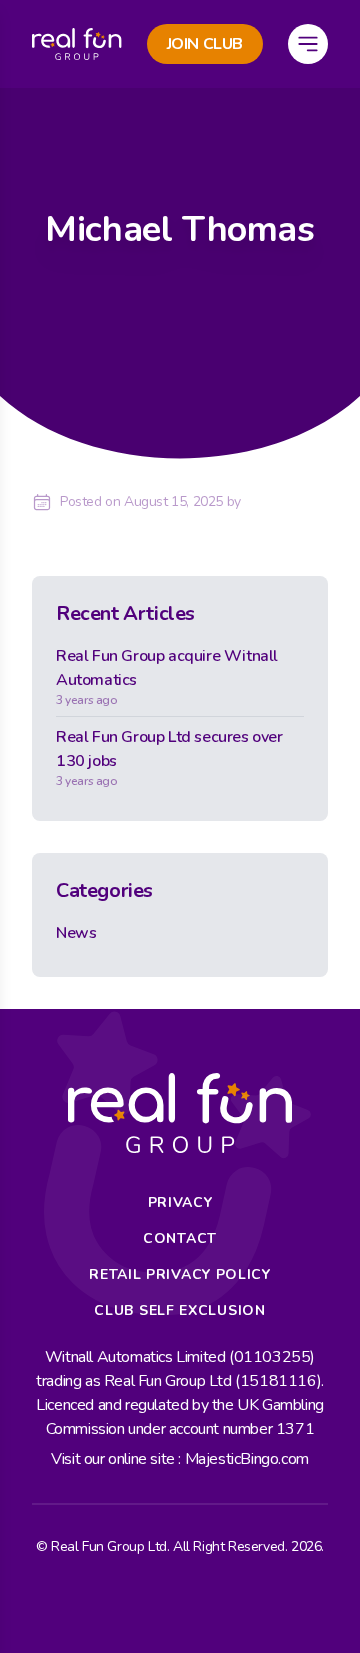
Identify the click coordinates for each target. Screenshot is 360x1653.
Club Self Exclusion (179, 1310)
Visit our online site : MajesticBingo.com (180, 1459)
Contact (180, 1238)
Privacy (180, 1202)
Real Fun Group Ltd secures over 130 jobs (169, 757)
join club (205, 44)
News (76, 933)
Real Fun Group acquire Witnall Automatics (167, 676)
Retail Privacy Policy (180, 1274)
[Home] (77, 44)
